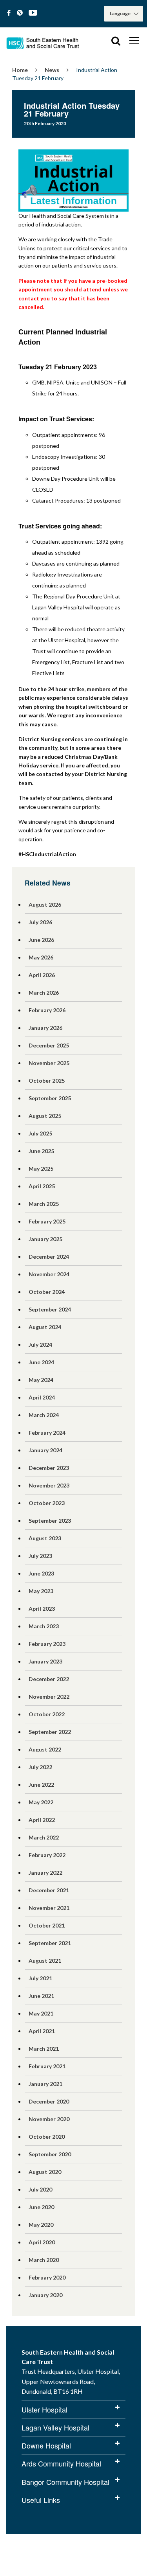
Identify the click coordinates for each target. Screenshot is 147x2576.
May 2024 (41, 1380)
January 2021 (45, 2084)
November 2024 (49, 1274)
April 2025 (42, 1186)
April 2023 (42, 1609)
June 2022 (41, 1785)
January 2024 (45, 1450)
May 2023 (41, 1591)
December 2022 (49, 1679)
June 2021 (41, 1996)
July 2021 (40, 1978)
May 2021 (41, 2013)
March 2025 (44, 1204)
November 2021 (49, 1908)
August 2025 (45, 1116)
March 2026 (44, 992)
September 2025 (50, 1098)
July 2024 (40, 1345)
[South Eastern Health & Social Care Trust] (43, 41)
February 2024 (47, 1433)
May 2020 (41, 2225)
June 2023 (41, 1573)
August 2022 (45, 1749)
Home (20, 70)
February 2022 (47, 1855)
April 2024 (42, 1397)
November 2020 (49, 2119)
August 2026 (45, 904)
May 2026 (41, 957)
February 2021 (47, 2066)
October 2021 (47, 1925)
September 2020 (50, 2154)
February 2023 (47, 1644)
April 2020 (42, 2242)
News (52, 70)
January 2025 (45, 1239)
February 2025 (47, 1221)
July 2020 (40, 2189)
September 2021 (50, 1943)
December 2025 (49, 1045)
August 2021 (45, 1961)
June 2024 (41, 1362)
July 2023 (40, 1556)
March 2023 (44, 1626)
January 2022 (45, 1873)
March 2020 (44, 2260)
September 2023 (50, 1521)
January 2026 (45, 1028)
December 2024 (49, 1257)
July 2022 (40, 1767)
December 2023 (49, 1468)
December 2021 (49, 1890)
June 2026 (41, 940)
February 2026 (47, 1010)
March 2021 (44, 2049)
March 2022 (44, 1837)
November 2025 (49, 1063)
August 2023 (45, 1538)
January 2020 (45, 2295)
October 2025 (47, 1081)
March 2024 (44, 1415)
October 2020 (47, 2137)
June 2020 (41, 2207)
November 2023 (49, 1485)
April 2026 (42, 975)
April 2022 (42, 1820)
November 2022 (49, 1697)
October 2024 (47, 1292)
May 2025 (41, 1169)
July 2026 (40, 922)
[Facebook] (9, 13)
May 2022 (41, 1802)
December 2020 (49, 2101)
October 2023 (47, 1503)
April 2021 (42, 2031)
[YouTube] (33, 13)
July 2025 (40, 1133)
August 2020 (45, 2172)
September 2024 (50, 1309)
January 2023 (45, 1661)
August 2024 (45, 1327)
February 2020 (47, 2277)
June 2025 (41, 1151)
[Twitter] (20, 13)
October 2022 (47, 1714)
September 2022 (50, 1732)
